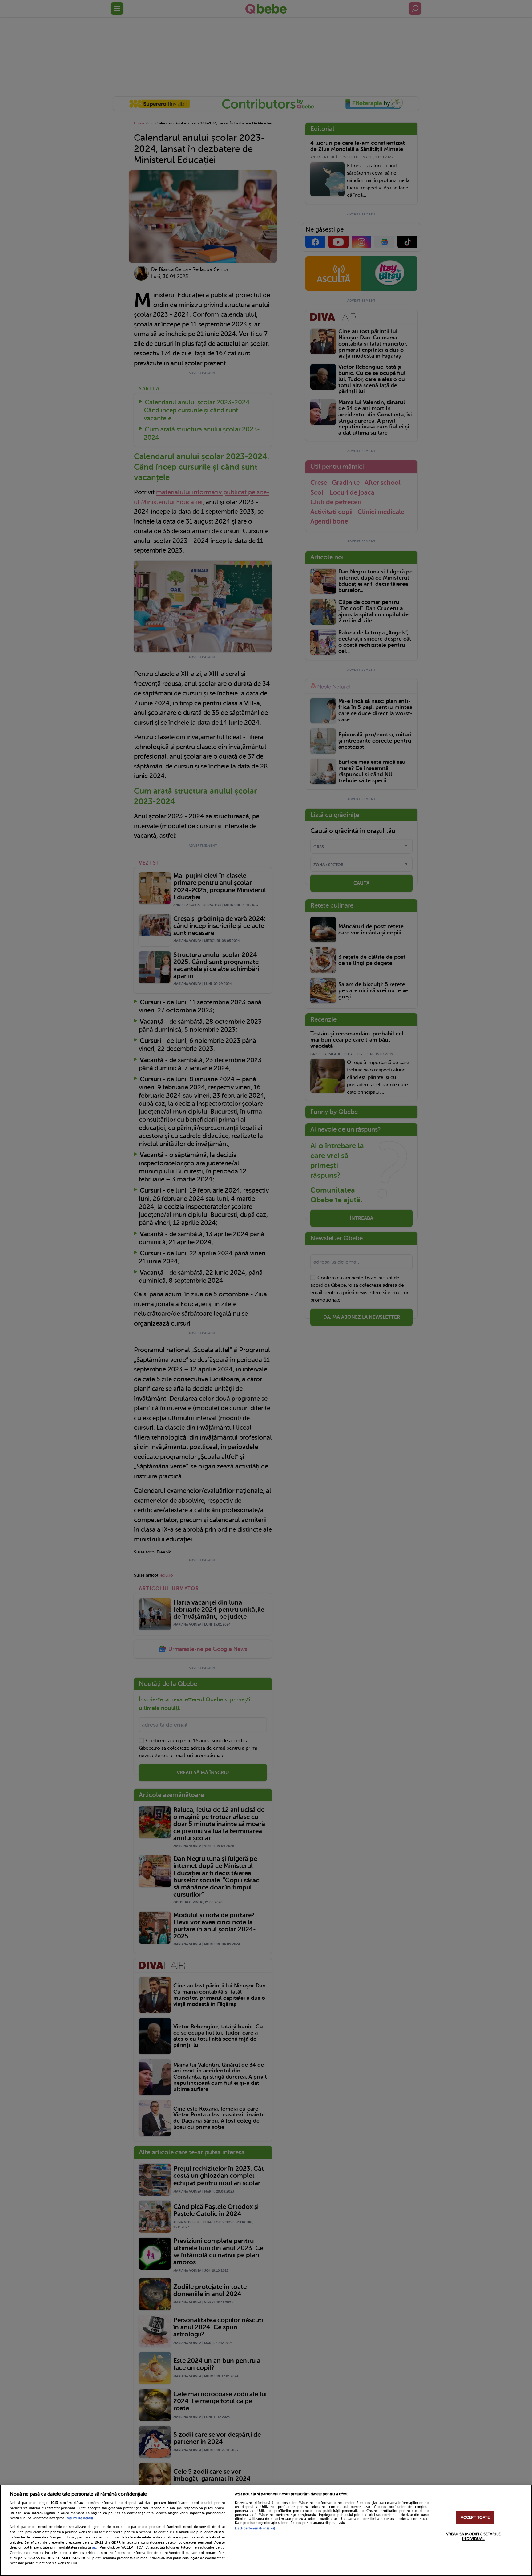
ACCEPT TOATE (475, 2517)
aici (95, 2547)
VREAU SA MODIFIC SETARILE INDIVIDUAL (473, 2536)
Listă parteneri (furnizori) (255, 2528)
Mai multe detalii (80, 2518)
